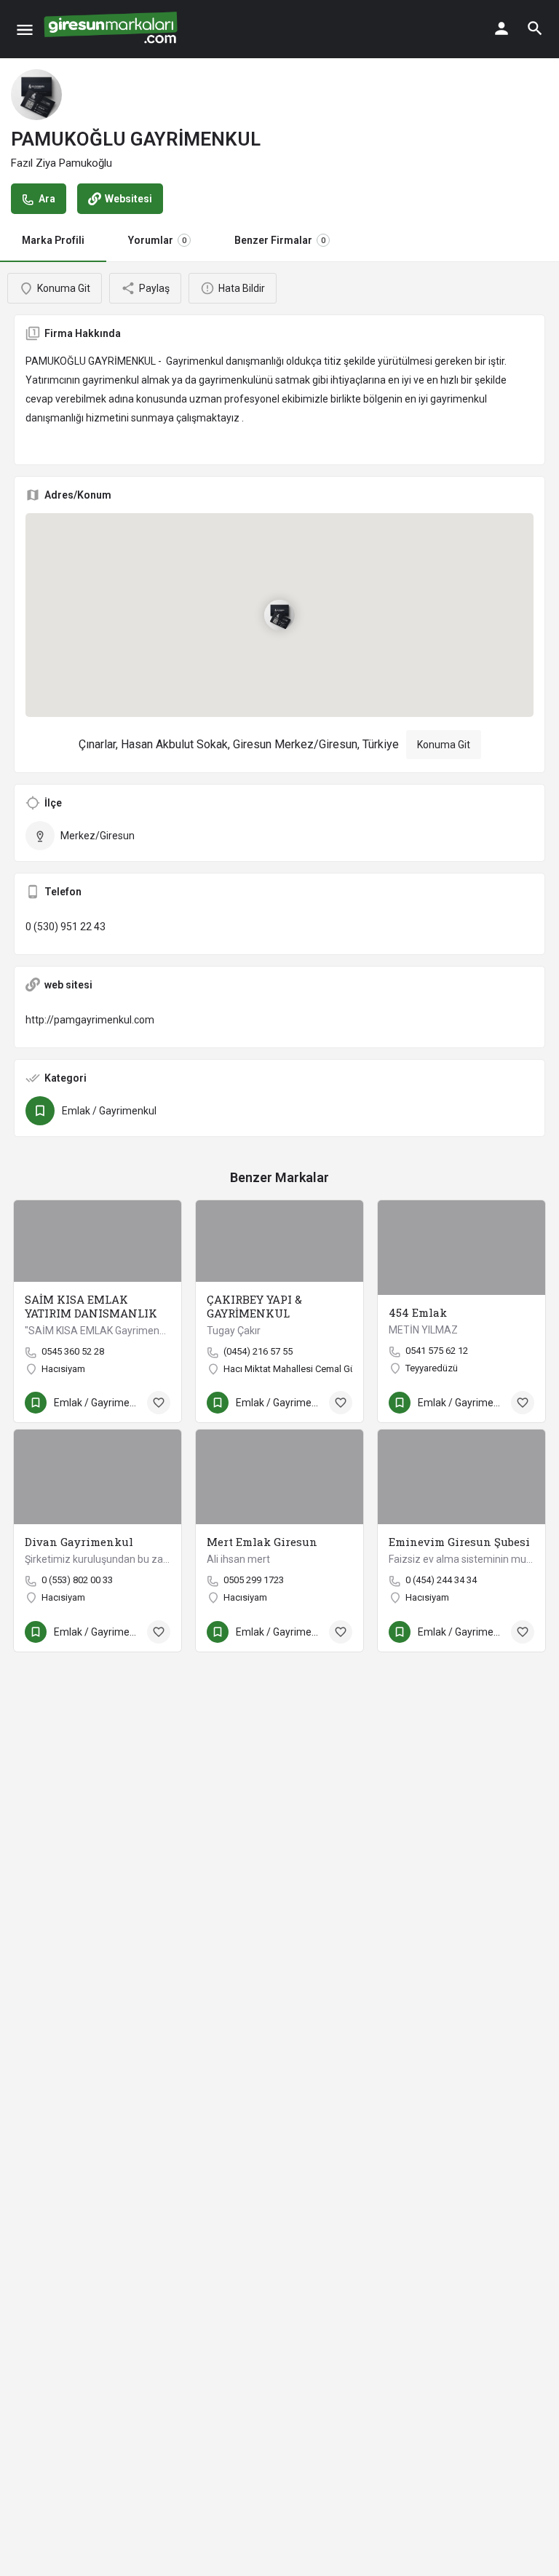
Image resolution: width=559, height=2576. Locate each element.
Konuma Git (444, 745)
